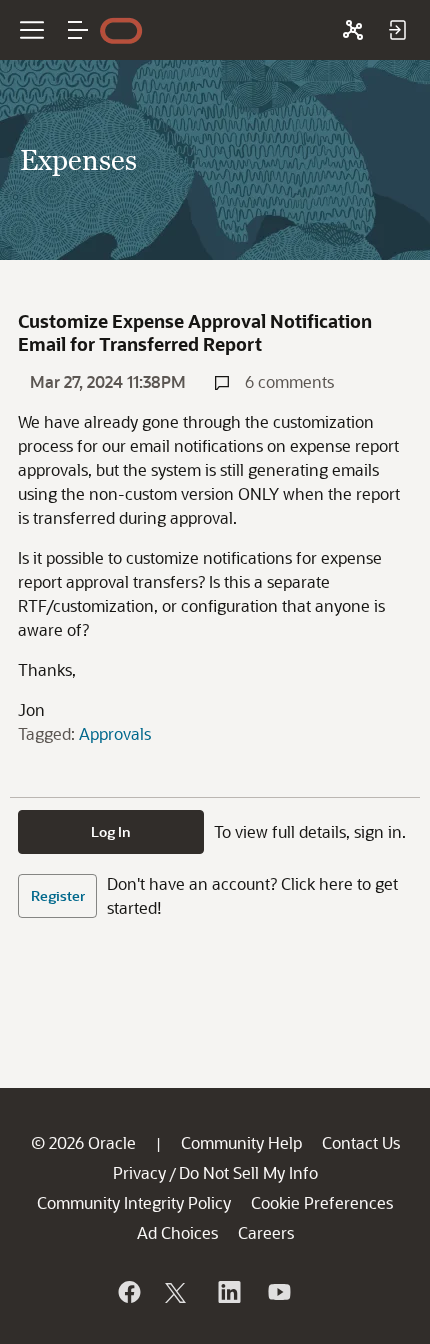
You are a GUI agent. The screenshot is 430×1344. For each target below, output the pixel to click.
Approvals (115, 733)
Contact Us (361, 1142)
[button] (78, 30)
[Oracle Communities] (353, 30)
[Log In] (397, 30)
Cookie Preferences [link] (322, 1202)
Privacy (139, 1172)
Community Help (241, 1142)
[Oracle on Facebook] (128, 1292)
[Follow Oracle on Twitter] (178, 1292)
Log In (111, 831)
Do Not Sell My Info (248, 1172)
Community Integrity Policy (134, 1202)
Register (58, 895)
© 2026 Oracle (83, 1142)
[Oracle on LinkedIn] (228, 1292)
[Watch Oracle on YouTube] (278, 1292)
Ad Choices (177, 1232)
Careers (266, 1232)
